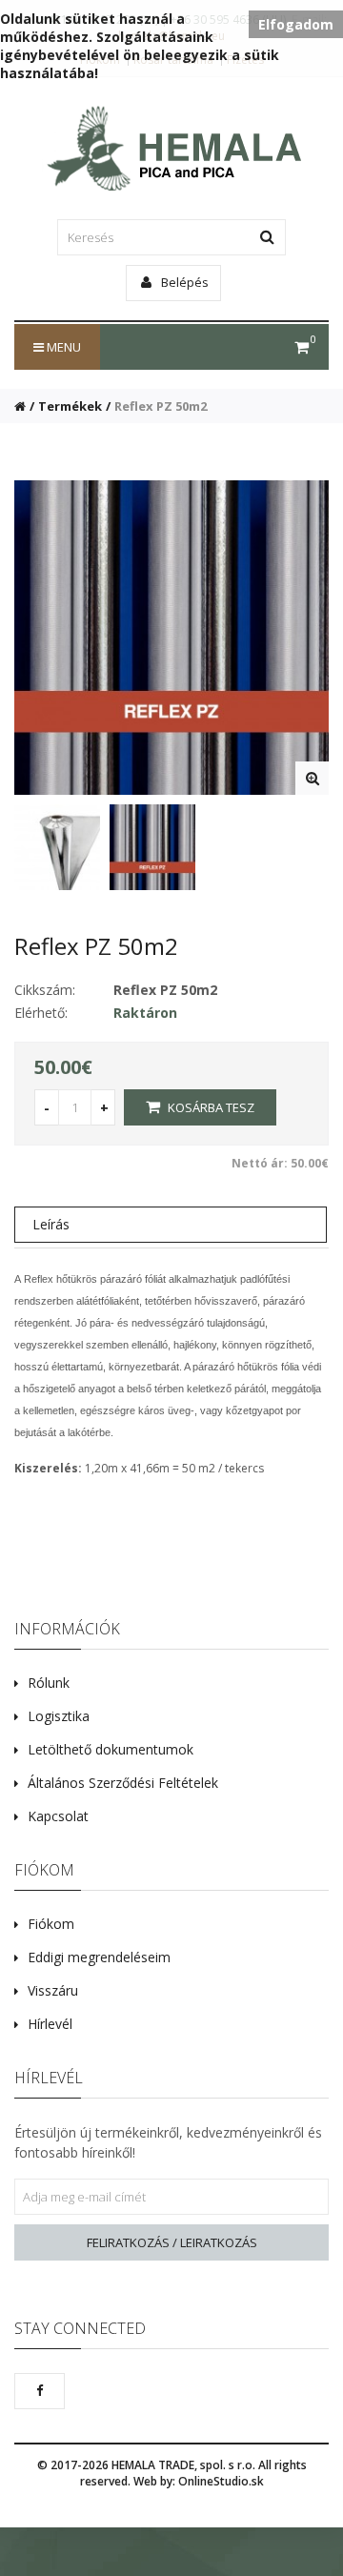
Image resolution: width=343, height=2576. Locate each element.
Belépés (183, 282)
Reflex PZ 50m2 (161, 406)
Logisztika (59, 1716)
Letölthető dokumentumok (111, 1749)
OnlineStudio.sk (221, 2481)
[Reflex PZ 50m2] (312, 778)
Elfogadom (296, 24)
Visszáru (53, 1990)
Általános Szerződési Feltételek (123, 1783)
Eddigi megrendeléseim (99, 1957)
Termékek (70, 406)
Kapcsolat (58, 1816)
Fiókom (51, 1924)
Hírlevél (50, 2024)
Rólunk (49, 1683)
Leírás (51, 1224)
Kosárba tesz (210, 1107)
